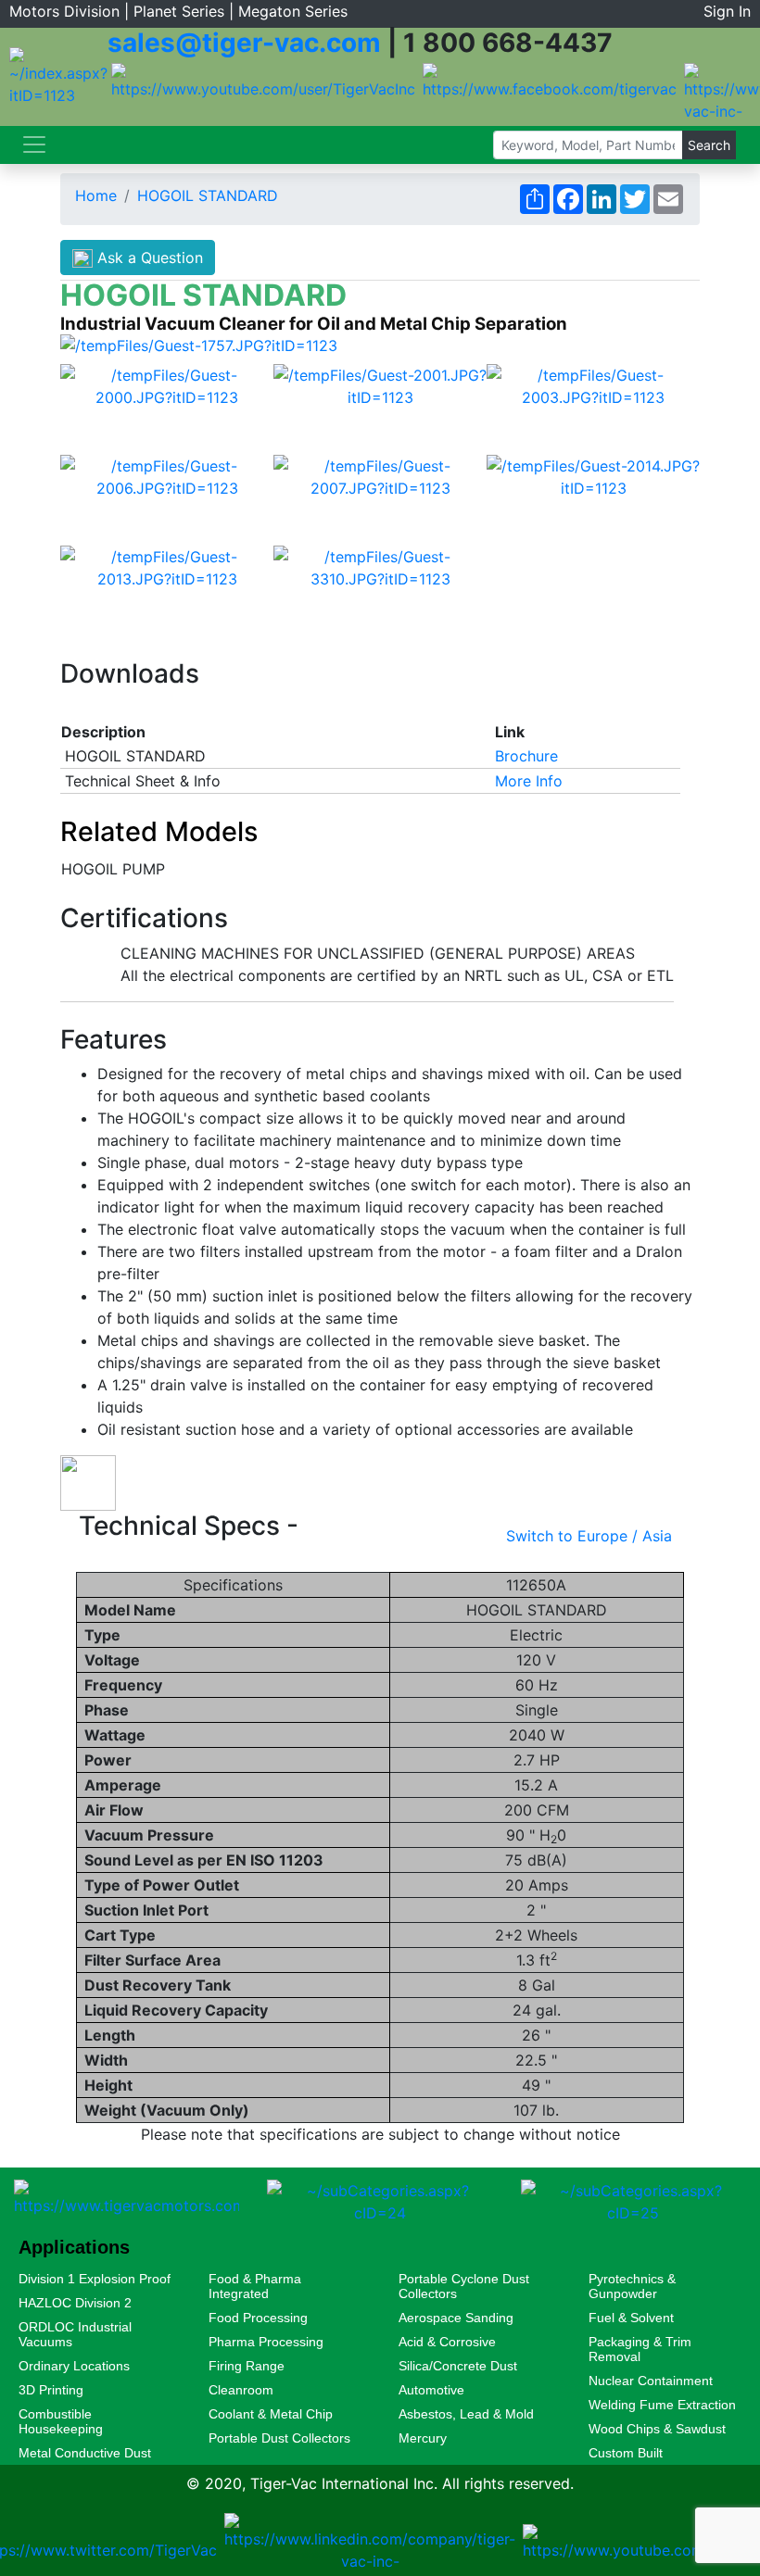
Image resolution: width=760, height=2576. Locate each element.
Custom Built (626, 2453)
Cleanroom (241, 2390)
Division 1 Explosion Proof (95, 2279)
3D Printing (51, 2390)
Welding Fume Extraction (662, 2405)
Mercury (423, 2438)
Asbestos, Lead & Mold (466, 2414)
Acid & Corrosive (447, 2342)
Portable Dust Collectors (279, 2438)
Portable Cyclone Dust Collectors (464, 2286)
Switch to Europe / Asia (589, 1536)
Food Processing (258, 2318)
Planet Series (179, 11)
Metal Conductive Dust (85, 2453)
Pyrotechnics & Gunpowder (632, 2286)
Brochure (526, 756)
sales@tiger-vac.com (244, 43)
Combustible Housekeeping (61, 2421)
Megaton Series (293, 11)
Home (96, 195)
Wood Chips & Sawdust (657, 2429)
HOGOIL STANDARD (208, 195)
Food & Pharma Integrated (255, 2286)
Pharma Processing (266, 2342)
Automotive (431, 2390)
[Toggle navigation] (34, 145)
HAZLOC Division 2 (75, 2303)
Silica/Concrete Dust (458, 2366)
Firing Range (247, 2366)
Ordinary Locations (74, 2366)
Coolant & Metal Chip (271, 2414)
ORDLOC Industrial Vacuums (75, 2334)
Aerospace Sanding (456, 2318)
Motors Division (64, 11)
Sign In (727, 11)
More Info (529, 781)
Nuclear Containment (651, 2381)
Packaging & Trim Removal (640, 2349)
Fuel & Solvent (631, 2318)
